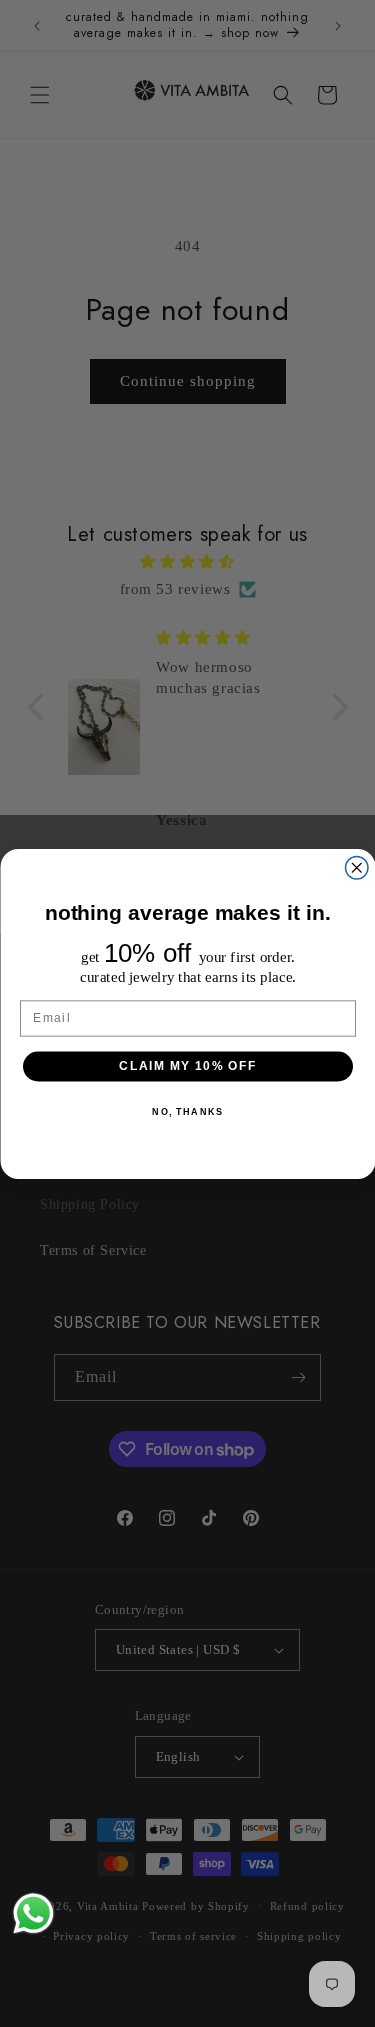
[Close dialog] (356, 867)
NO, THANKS (187, 1110)
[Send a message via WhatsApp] (33, 1913)
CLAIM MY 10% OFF (187, 1065)
